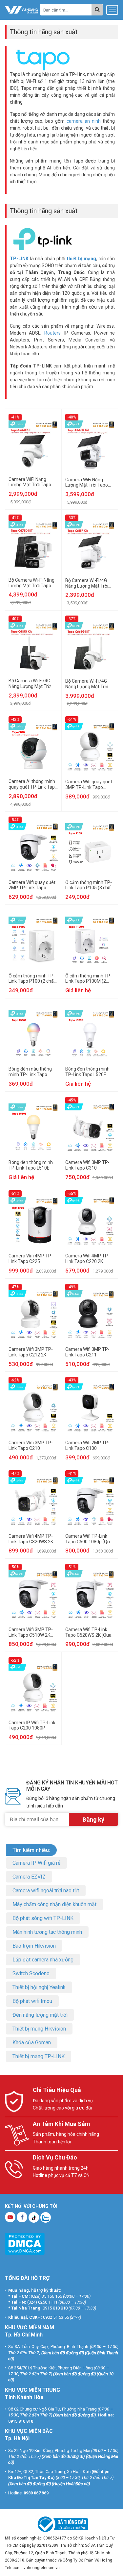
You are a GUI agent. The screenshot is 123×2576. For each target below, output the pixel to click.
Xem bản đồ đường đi (63, 2353)
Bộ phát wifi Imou (32, 2001)
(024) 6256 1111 (42, 2302)
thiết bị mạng (82, 259)
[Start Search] (97, 10)
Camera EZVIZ (29, 1877)
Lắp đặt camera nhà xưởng (43, 1960)
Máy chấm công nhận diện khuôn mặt (54, 1904)
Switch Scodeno (31, 1973)
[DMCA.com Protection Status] (25, 2244)
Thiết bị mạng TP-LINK (39, 2056)
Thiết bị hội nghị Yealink (39, 1987)
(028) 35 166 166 (46, 2296)
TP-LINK (19, 259)
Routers (52, 333)
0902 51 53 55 (56, 2317)
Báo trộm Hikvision (34, 1946)
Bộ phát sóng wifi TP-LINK (43, 1918)
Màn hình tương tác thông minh (47, 1932)
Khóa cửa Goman (32, 2043)
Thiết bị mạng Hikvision (39, 2029)
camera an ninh (84, 121)
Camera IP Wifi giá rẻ (36, 1863)
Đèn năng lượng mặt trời (40, 2015)
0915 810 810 (55, 2308)
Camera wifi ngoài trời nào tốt (46, 1891)
